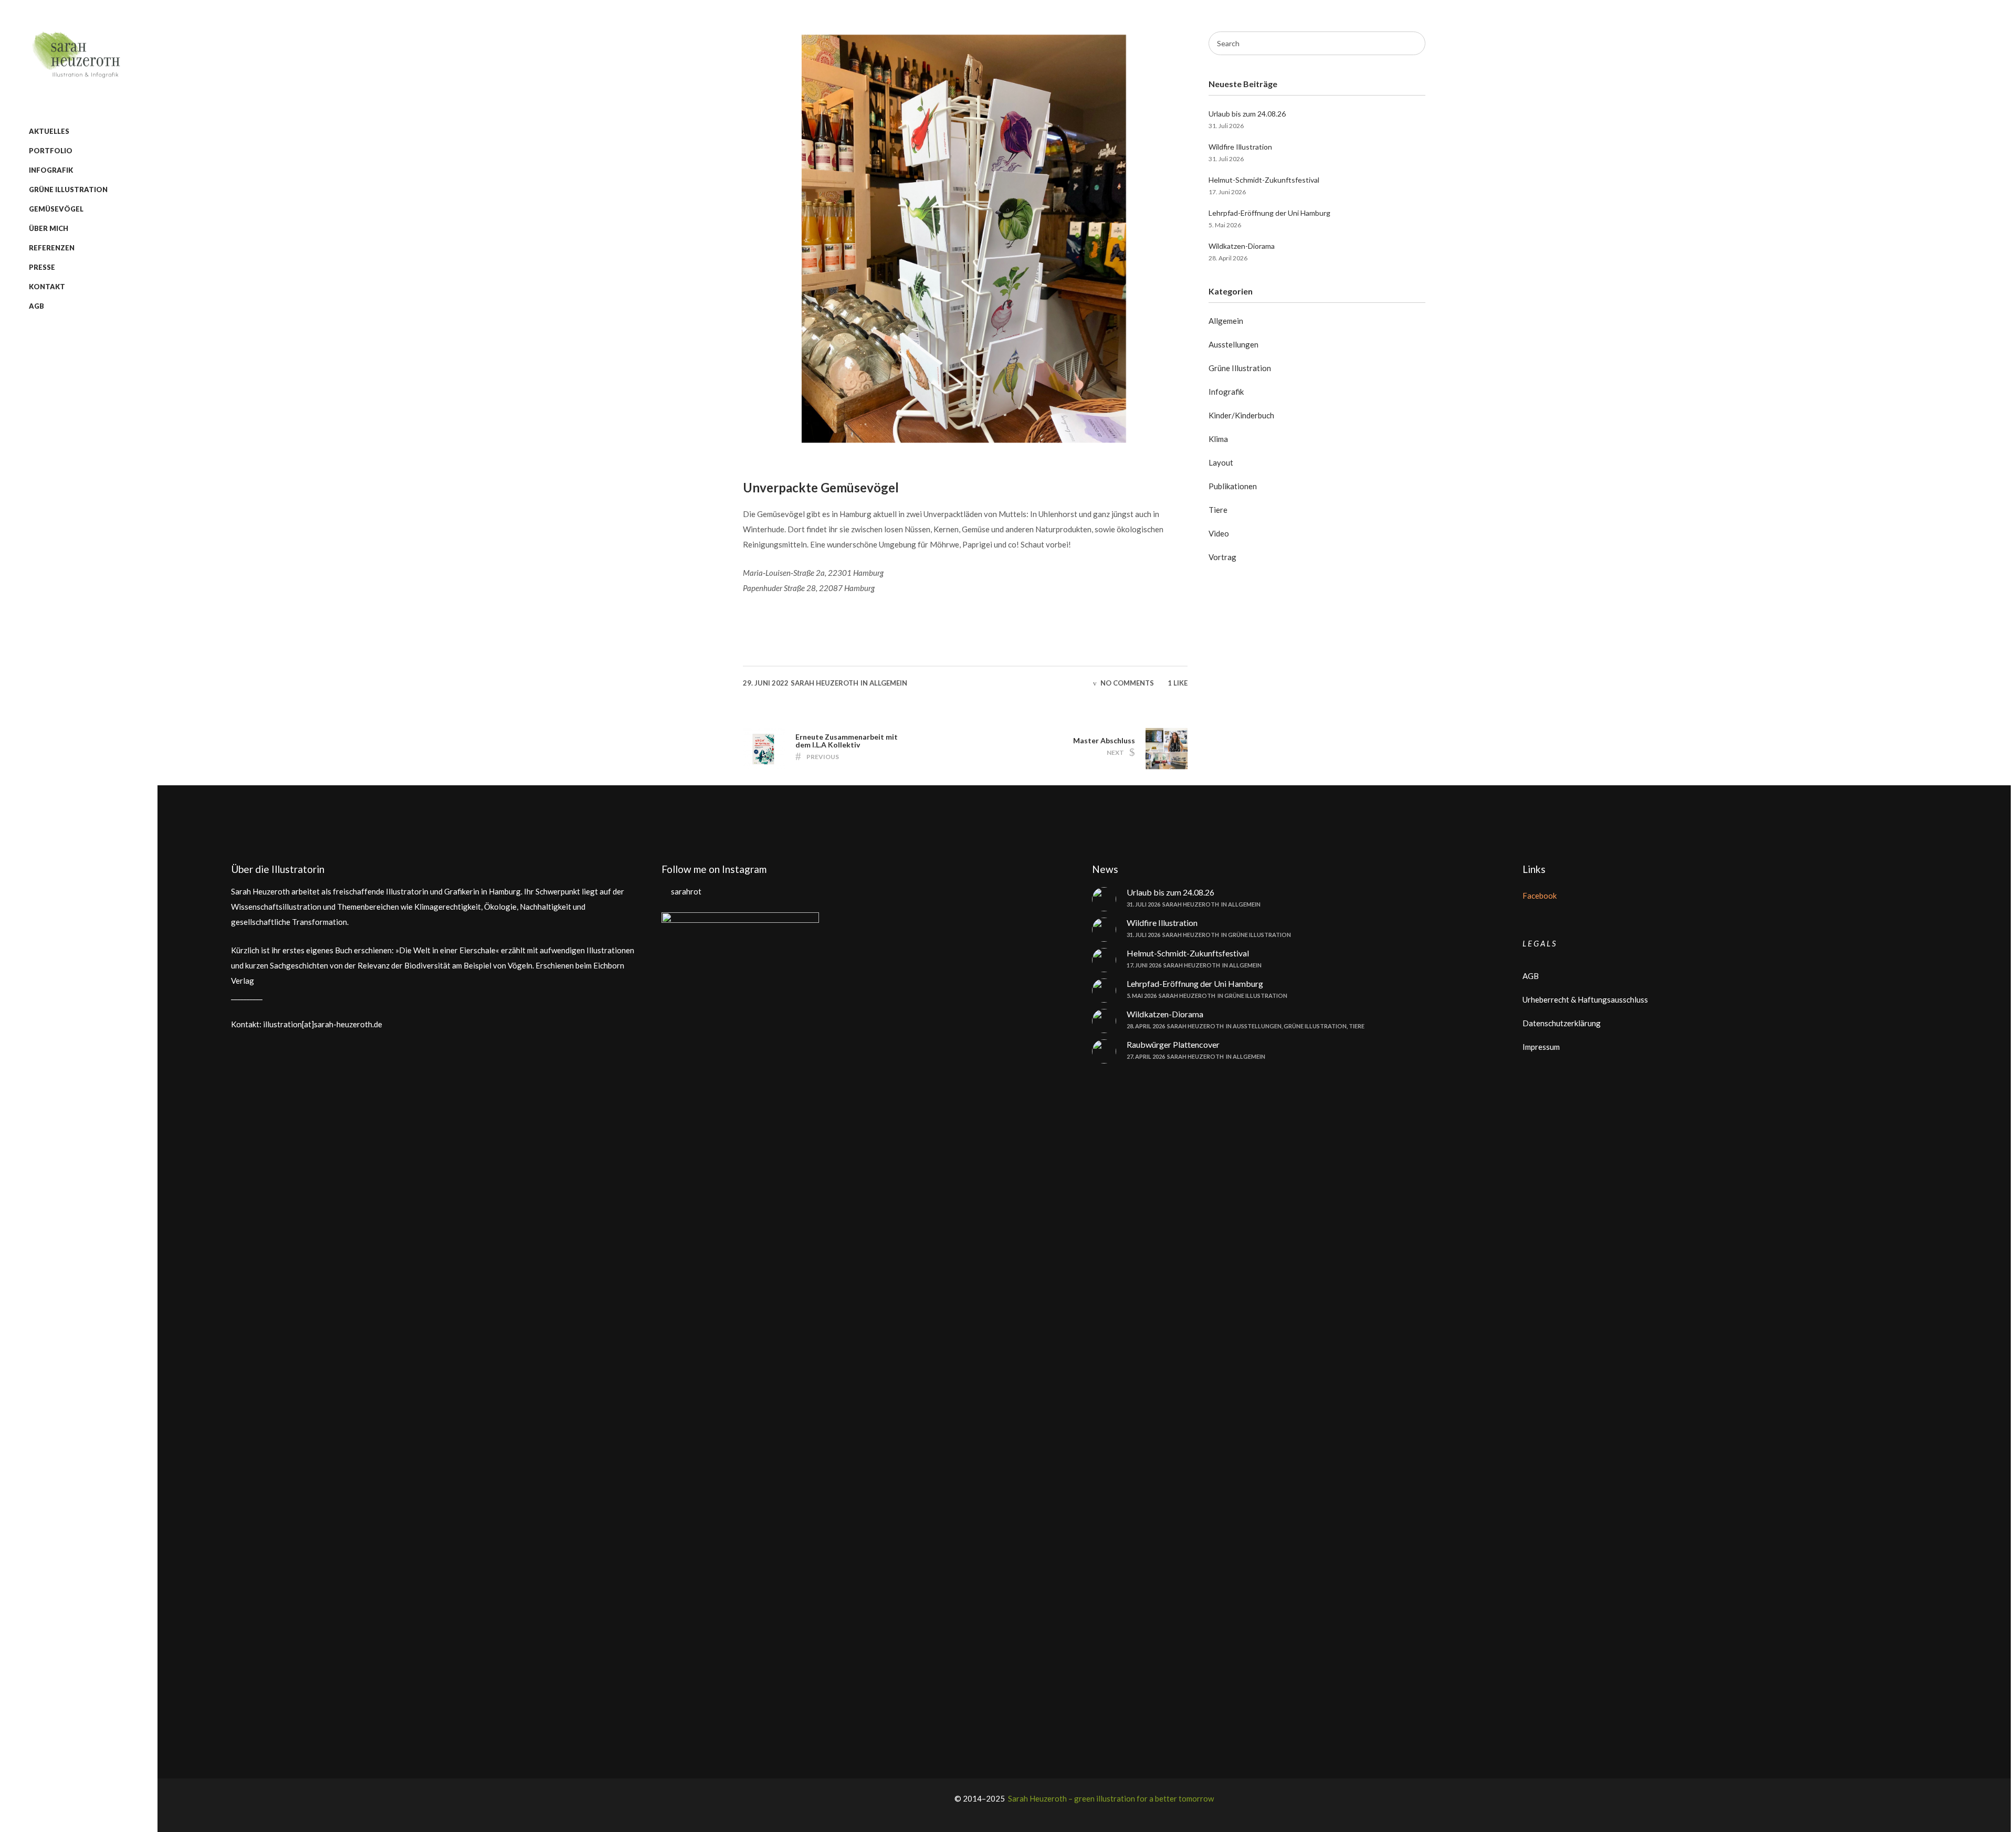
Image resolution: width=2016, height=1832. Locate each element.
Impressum (1541, 1047)
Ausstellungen (1233, 344)
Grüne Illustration (1240, 368)
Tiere (1218, 510)
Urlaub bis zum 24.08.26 (1247, 114)
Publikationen (1233, 486)
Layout (1221, 462)
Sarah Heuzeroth (825, 683)
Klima (1218, 439)
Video (1219, 533)
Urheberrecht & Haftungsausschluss (1585, 999)
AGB (1531, 976)
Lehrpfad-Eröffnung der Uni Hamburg (1269, 213)
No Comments (1127, 683)
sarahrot (686, 891)
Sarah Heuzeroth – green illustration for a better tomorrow (1110, 1798)
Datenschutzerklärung (1562, 1023)
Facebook (1540, 896)
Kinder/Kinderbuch (1241, 415)
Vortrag (1222, 557)
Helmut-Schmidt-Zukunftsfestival (1264, 180)
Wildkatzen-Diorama (1242, 246)
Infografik (1226, 392)
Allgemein (888, 683)
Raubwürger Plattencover (1173, 1044)
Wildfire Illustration (1240, 147)
